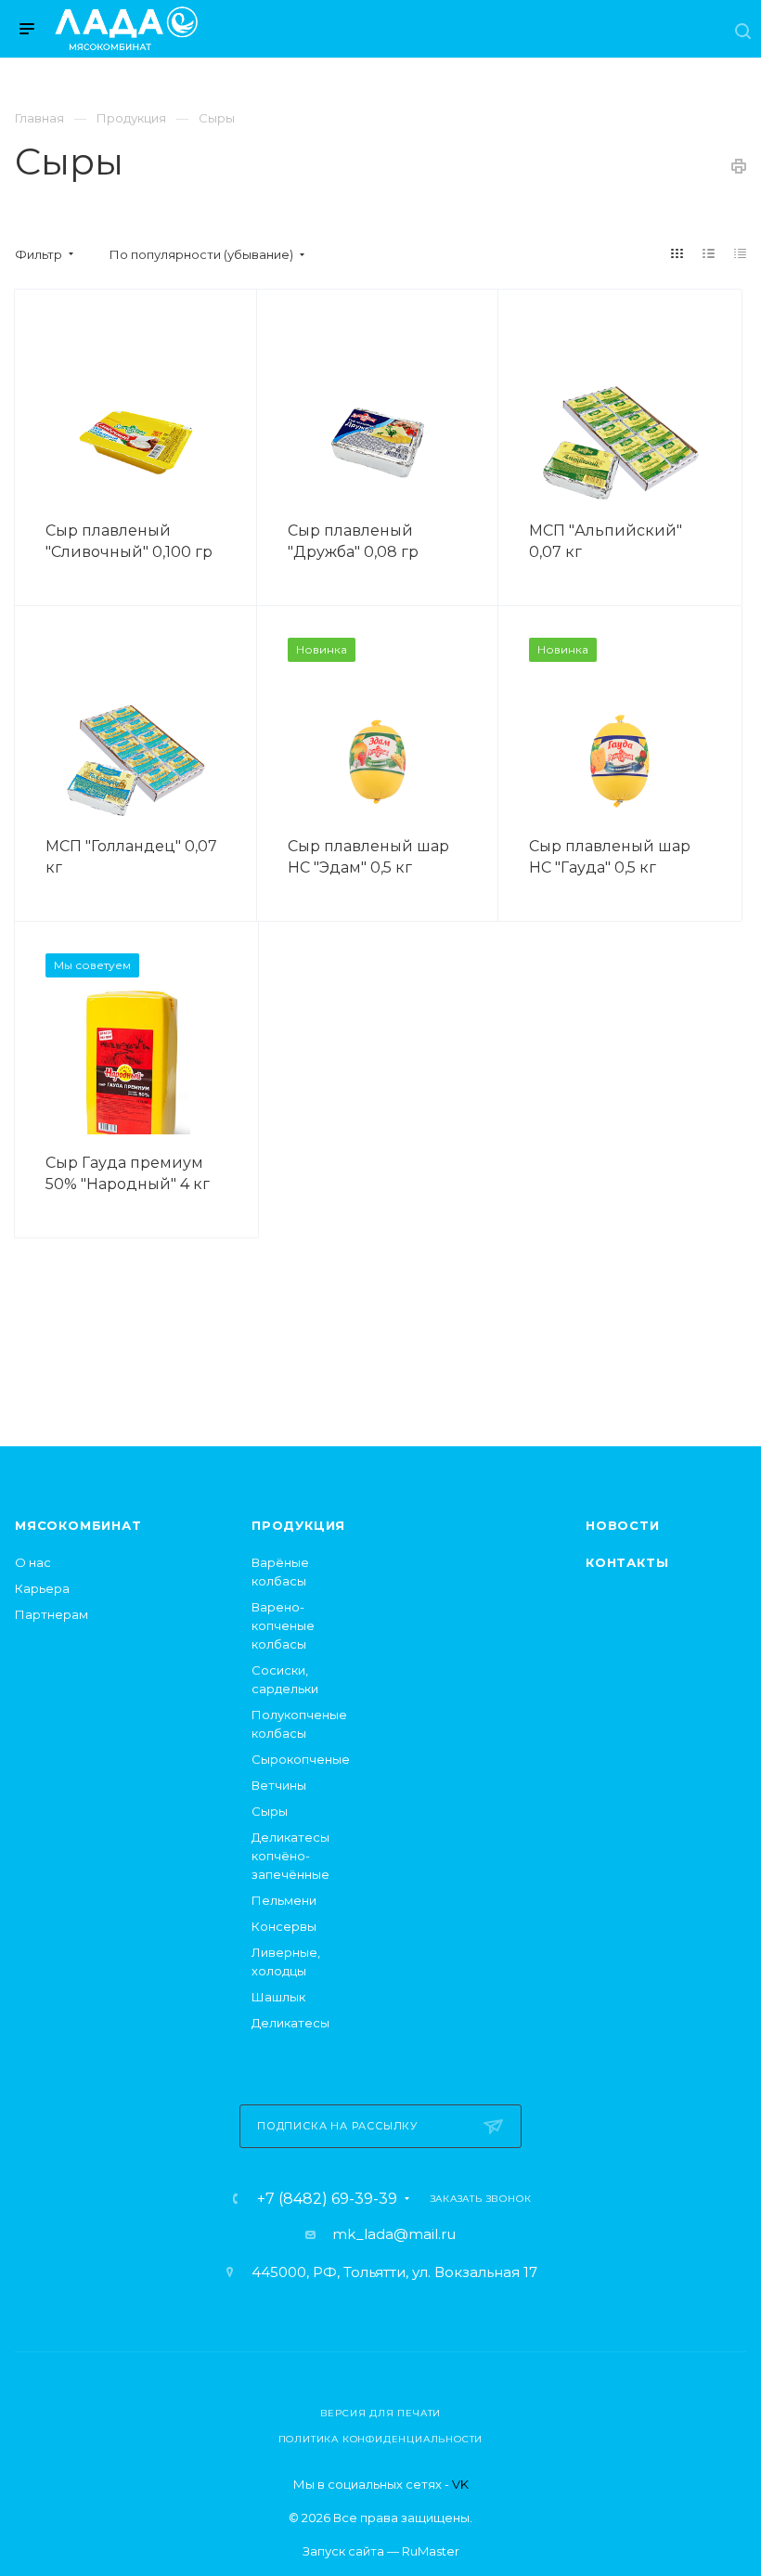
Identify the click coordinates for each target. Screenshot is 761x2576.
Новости (623, 1525)
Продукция (298, 1525)
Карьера (42, 1588)
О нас (33, 1562)
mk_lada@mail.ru (394, 2234)
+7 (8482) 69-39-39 (327, 2199)
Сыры (270, 1811)
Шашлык (278, 1997)
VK (460, 2484)
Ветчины (279, 1785)
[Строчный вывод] (709, 253)
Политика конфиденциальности (381, 2439)
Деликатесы (290, 2023)
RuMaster (431, 2551)
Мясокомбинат (78, 1525)
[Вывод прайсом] (741, 253)
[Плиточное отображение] (677, 253)
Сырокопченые (301, 1759)
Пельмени (284, 1900)
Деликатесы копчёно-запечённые (290, 1856)
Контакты (627, 1562)
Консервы (284, 1926)
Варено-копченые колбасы (283, 1625)
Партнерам (52, 1614)
